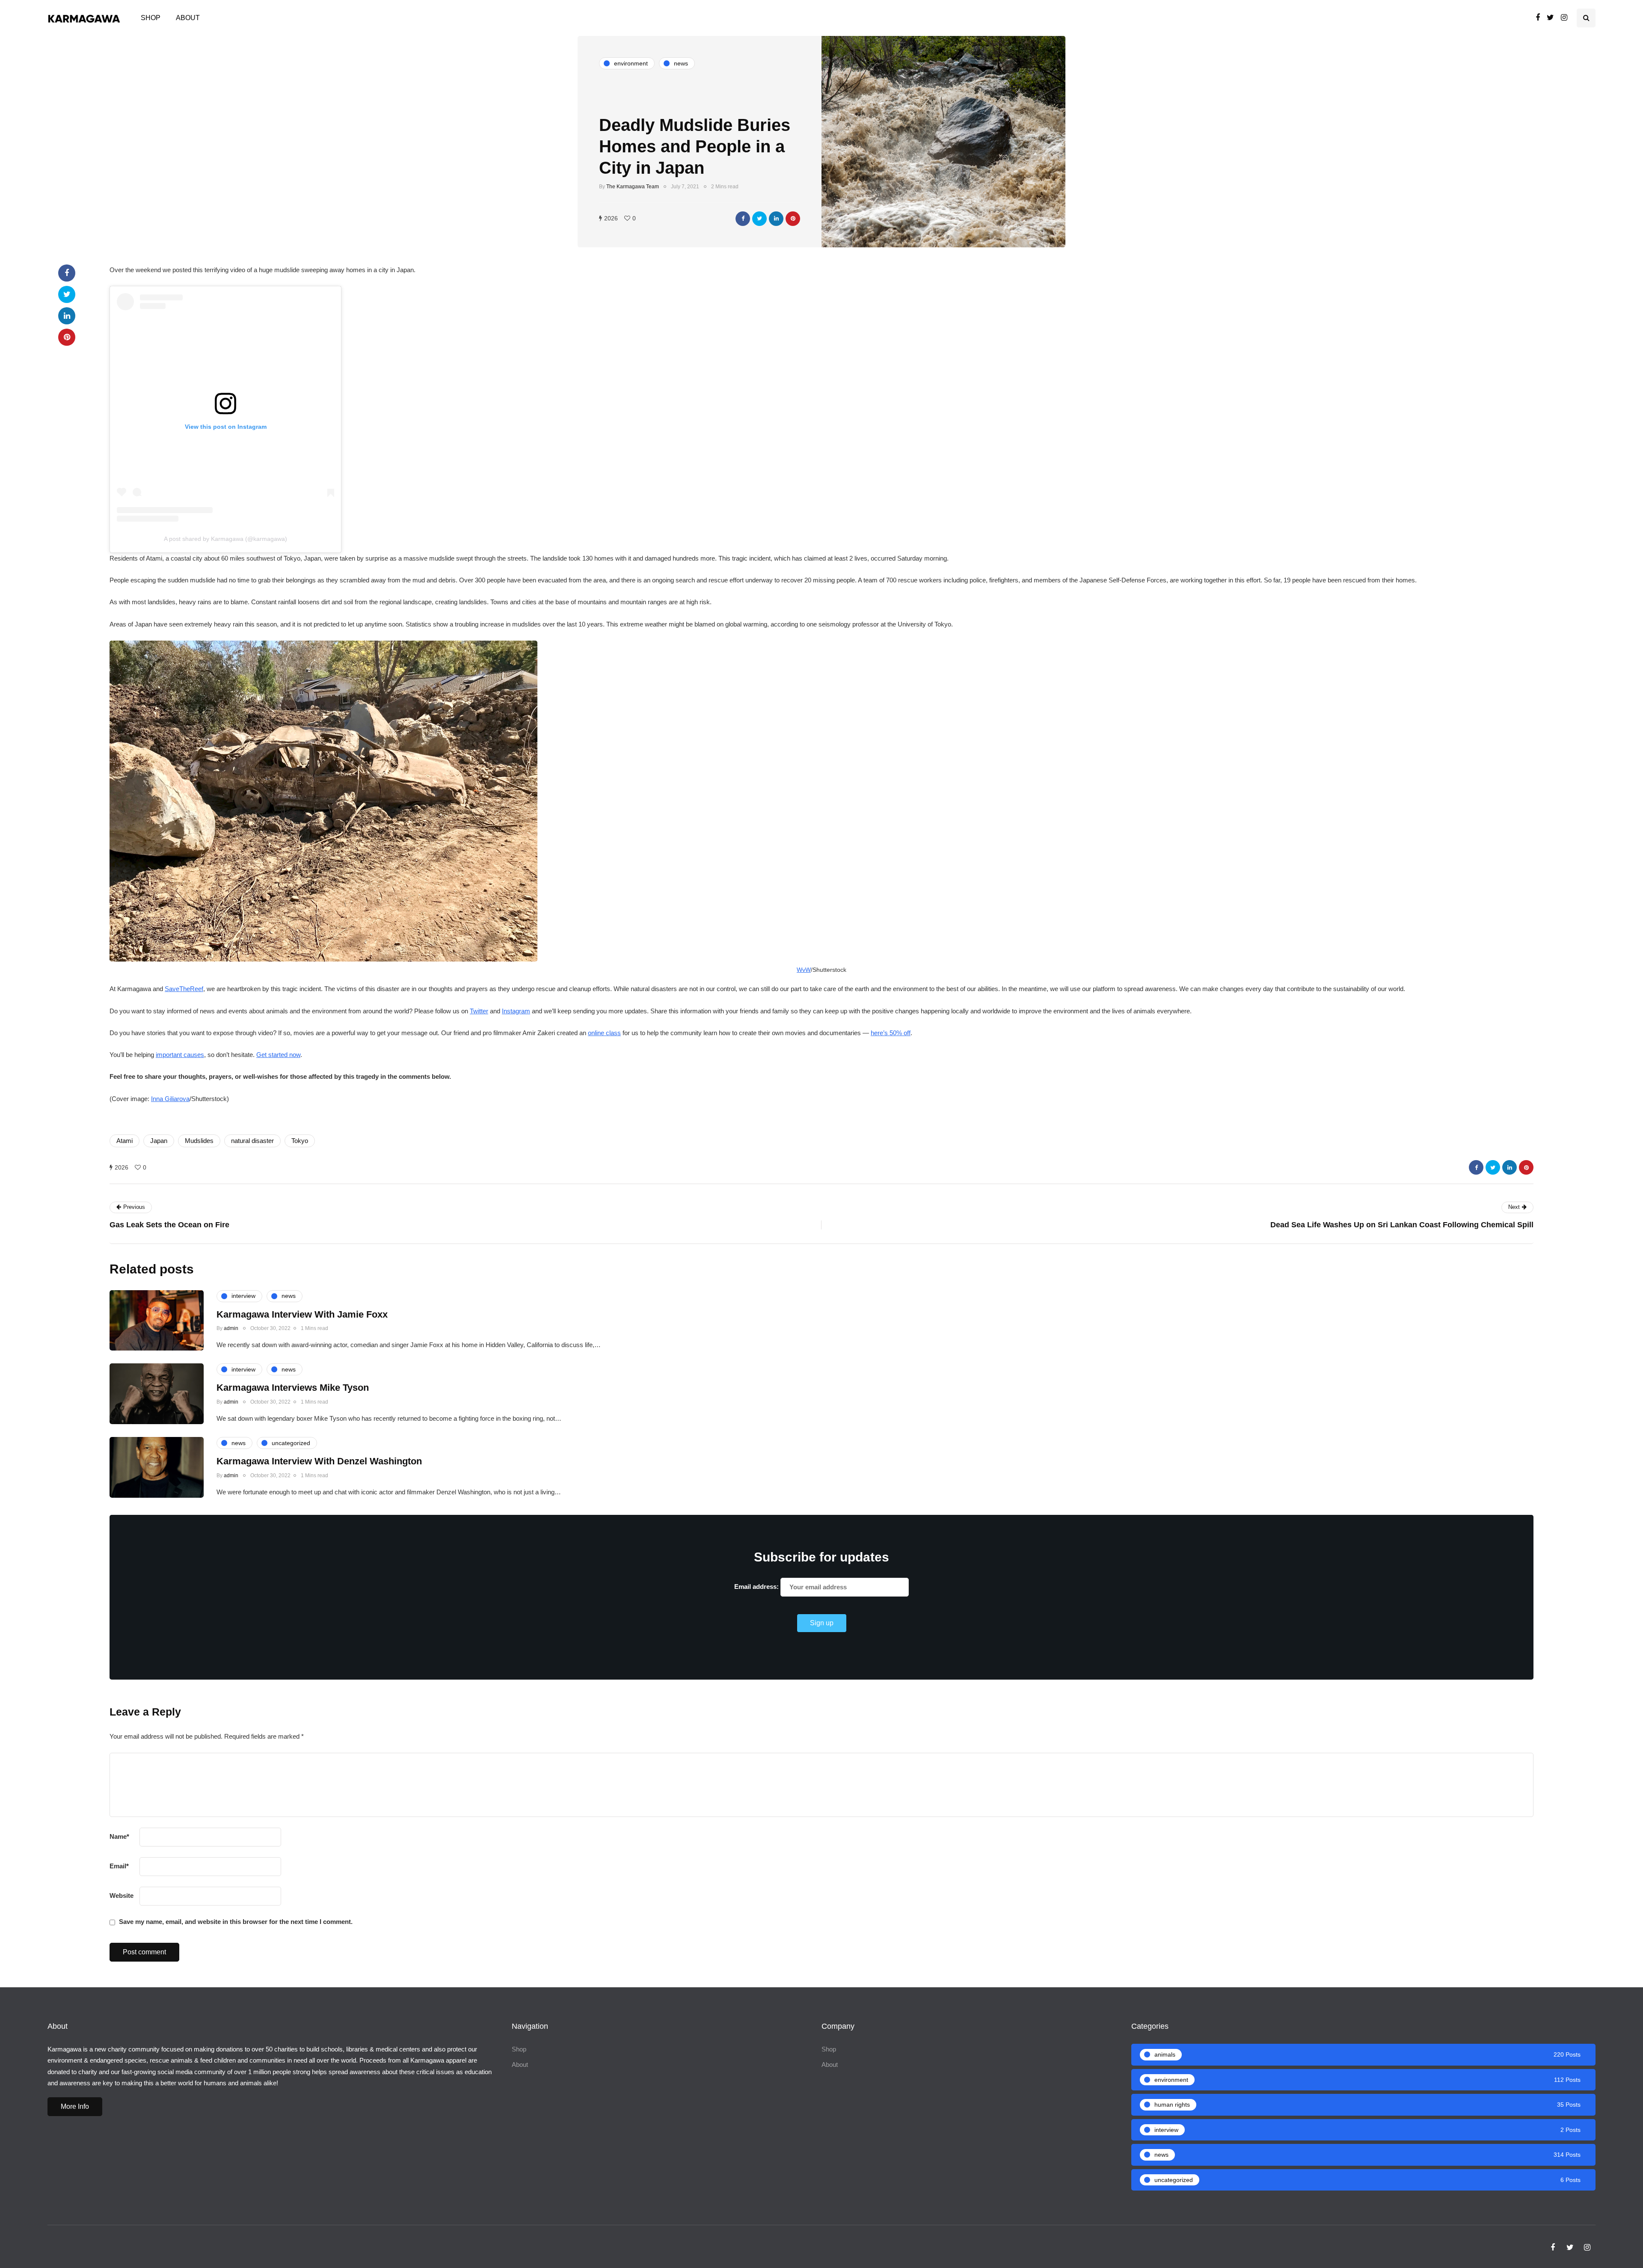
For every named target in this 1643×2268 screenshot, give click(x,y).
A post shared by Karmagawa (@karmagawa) (225, 539)
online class (604, 1033)
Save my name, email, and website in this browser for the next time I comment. (236, 1922)
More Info (75, 2106)
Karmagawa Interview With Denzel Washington (319, 1461)
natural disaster (252, 1141)
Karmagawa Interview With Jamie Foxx (302, 1314)
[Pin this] (793, 219)
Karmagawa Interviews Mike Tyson (293, 1388)
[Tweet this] (759, 219)
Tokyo (300, 1141)
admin (231, 1328)
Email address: (757, 1587)
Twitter (479, 1011)
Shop (151, 18)
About (188, 18)
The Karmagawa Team (633, 187)
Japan (159, 1141)
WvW (804, 970)
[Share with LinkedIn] (776, 219)
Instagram (516, 1011)
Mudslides (199, 1141)
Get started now (278, 1055)
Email (119, 1866)
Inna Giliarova (170, 1099)
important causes (180, 1055)
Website (122, 1895)
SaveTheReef (184, 989)
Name (119, 1836)
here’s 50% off (891, 1033)
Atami (125, 1141)
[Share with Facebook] (743, 219)
